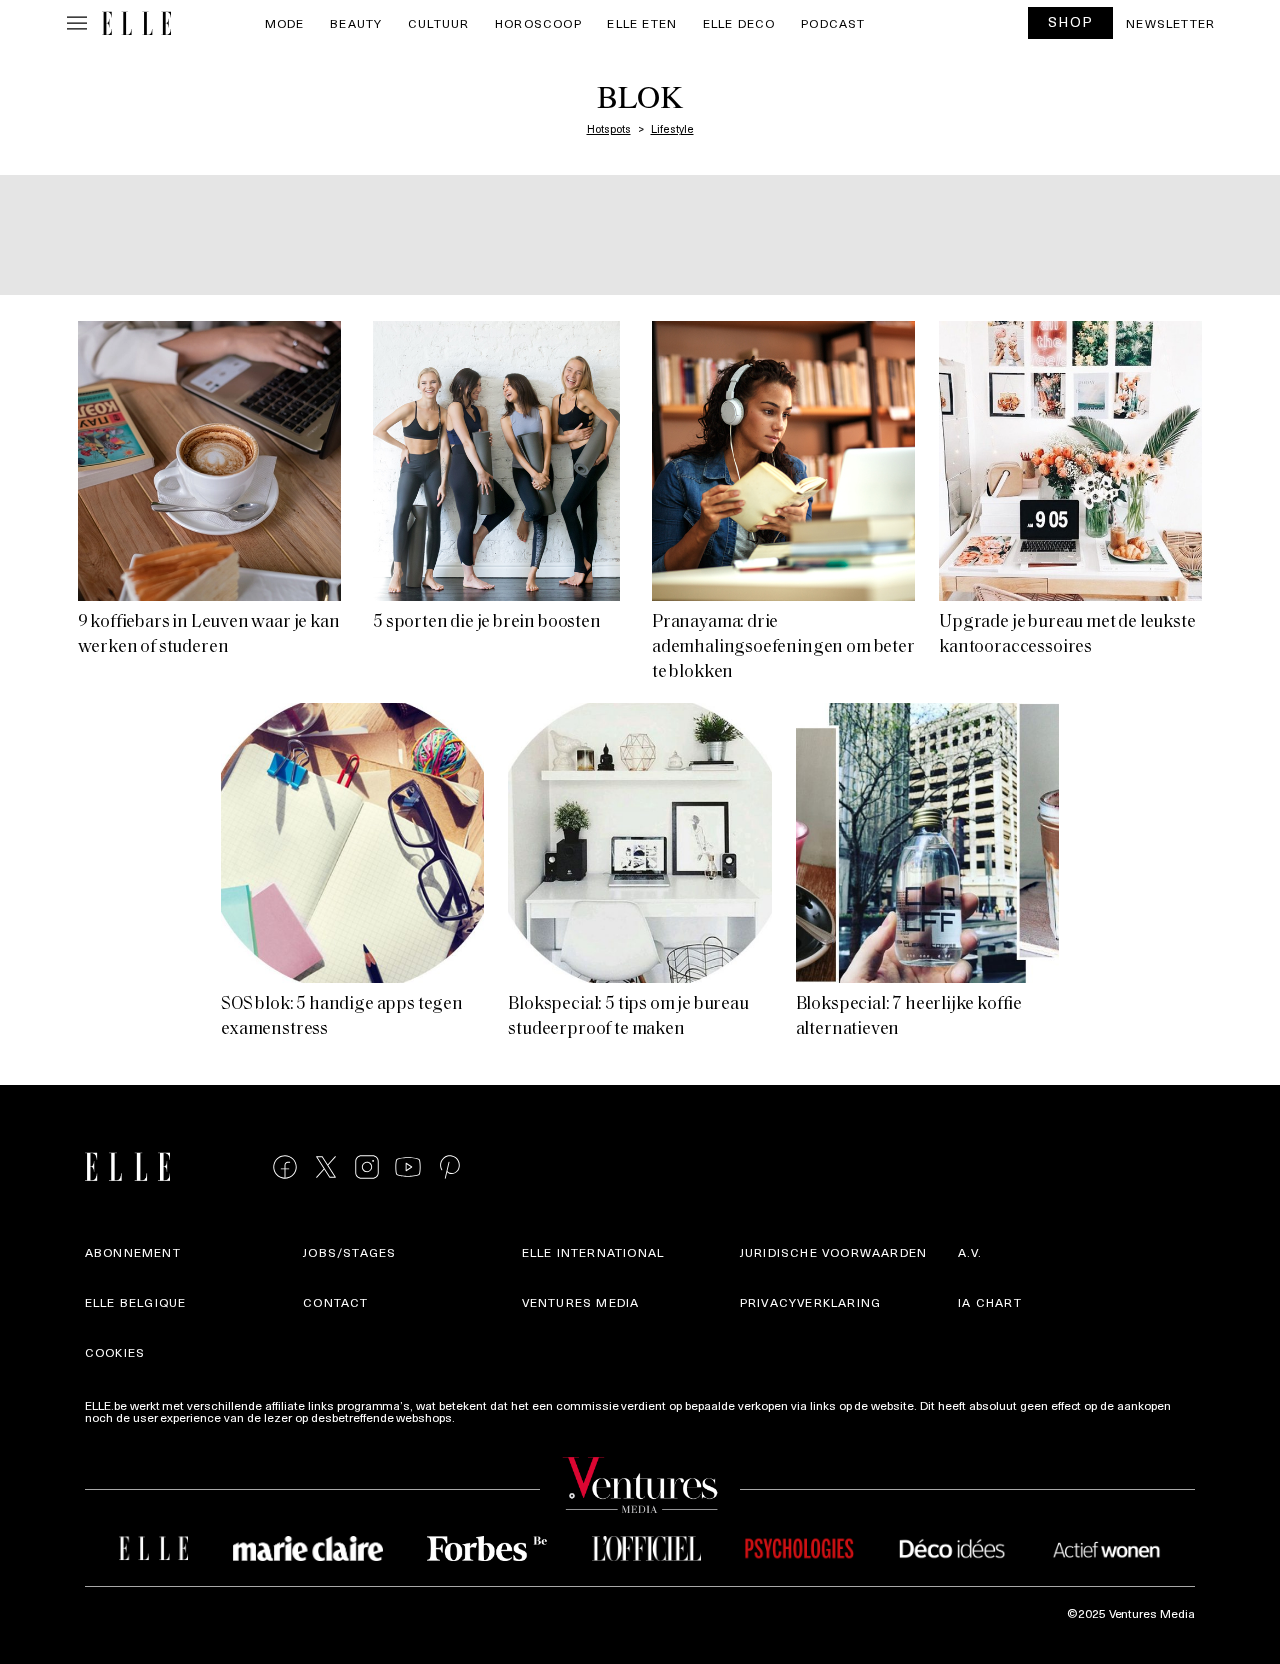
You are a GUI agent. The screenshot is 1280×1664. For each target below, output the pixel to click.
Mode (285, 23)
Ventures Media (581, 1302)
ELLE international (593, 1252)
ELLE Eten (642, 23)
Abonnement (133, 1252)
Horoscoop (538, 23)
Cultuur (438, 23)
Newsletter (1170, 23)
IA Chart (990, 1302)
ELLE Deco (739, 23)
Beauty (356, 23)
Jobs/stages (349, 1252)
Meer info (484, 1417)
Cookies (115, 1352)
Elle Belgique (136, 1302)
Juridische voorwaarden (833, 1252)
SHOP (1071, 21)
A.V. (970, 1252)
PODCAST (833, 23)
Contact (335, 1302)
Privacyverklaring (810, 1302)
